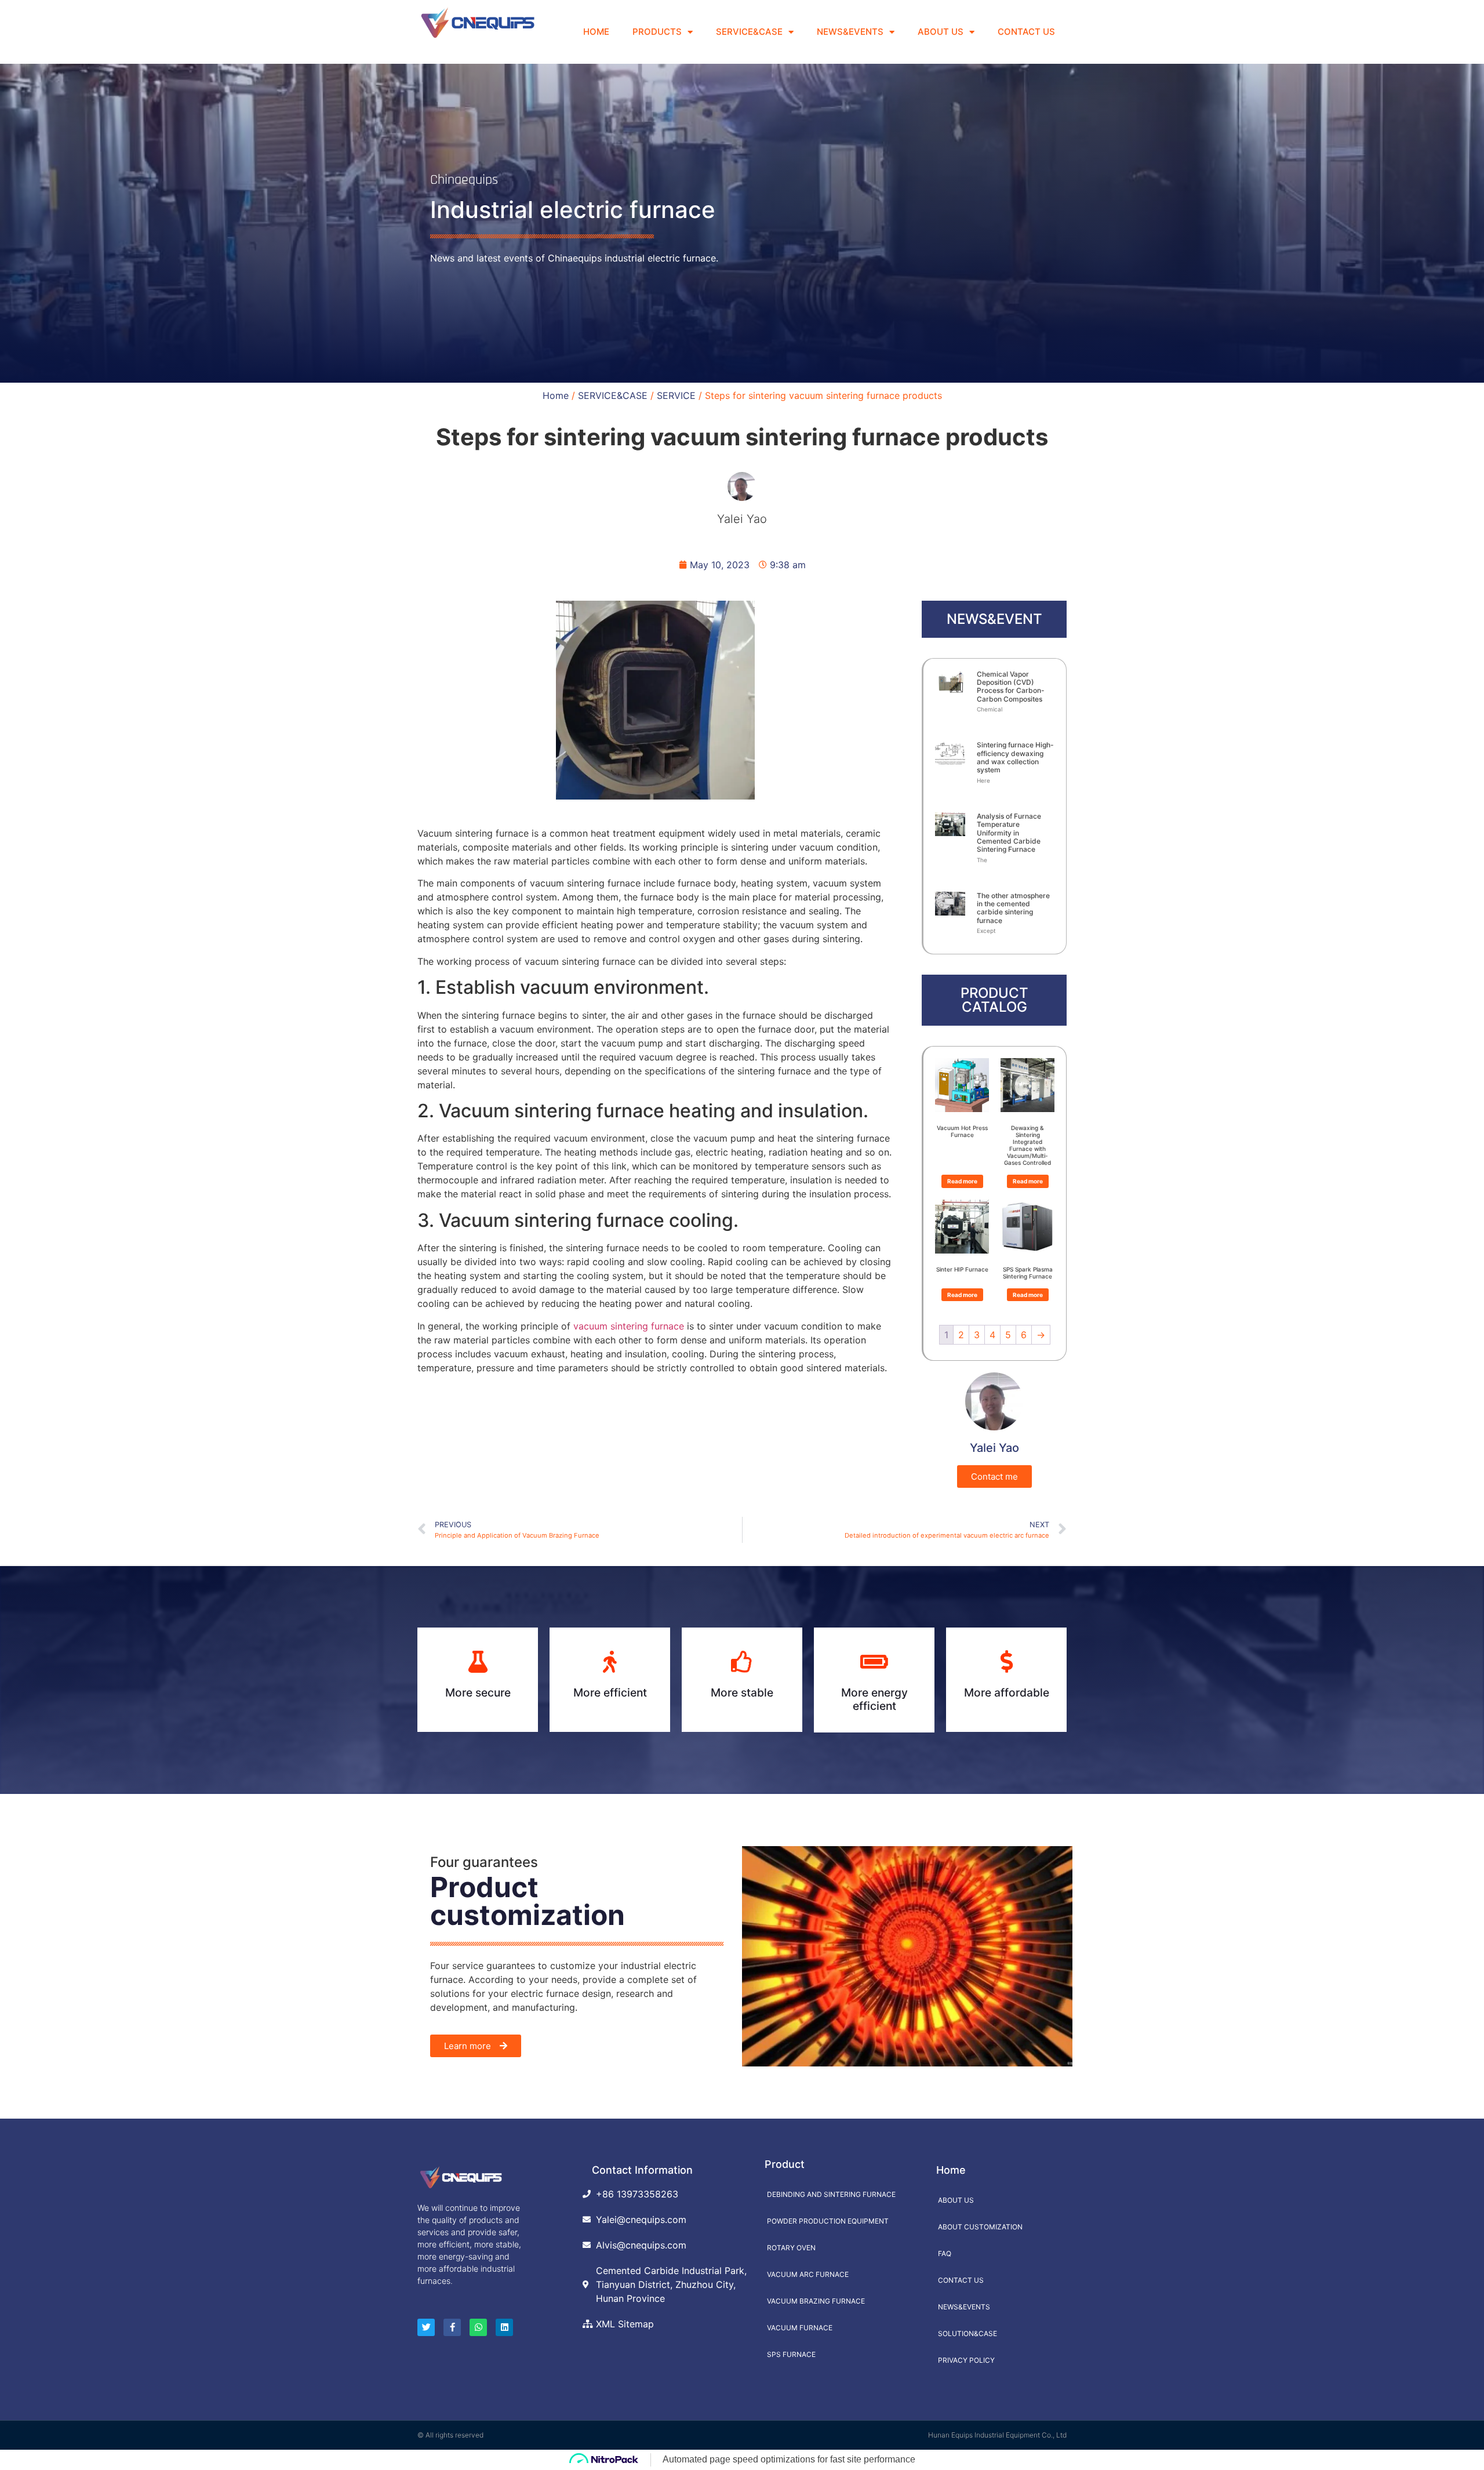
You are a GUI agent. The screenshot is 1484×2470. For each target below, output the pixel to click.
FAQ (945, 2253)
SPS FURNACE (791, 2354)
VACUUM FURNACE (800, 2328)
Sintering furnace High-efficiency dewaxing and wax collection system (1015, 757)
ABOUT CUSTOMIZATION (980, 2227)
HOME (596, 32)
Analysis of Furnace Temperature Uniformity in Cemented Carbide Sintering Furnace (1009, 833)
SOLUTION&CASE (967, 2333)
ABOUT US (941, 32)
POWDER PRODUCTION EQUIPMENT (828, 2221)
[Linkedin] (504, 2327)
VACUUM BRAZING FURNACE (816, 2301)
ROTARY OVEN (791, 2248)
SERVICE (676, 395)
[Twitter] (426, 2327)
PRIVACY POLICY (966, 2360)
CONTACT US (1026, 32)
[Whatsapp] (478, 2327)
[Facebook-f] (452, 2327)
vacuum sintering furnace (627, 1326)
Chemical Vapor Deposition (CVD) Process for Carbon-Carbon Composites (1011, 686)
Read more (962, 1181)
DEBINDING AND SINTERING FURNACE (831, 2194)
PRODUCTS (657, 32)
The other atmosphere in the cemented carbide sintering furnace (1013, 908)
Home (556, 395)
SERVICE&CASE (749, 32)
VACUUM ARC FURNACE (808, 2274)
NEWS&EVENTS (850, 32)
